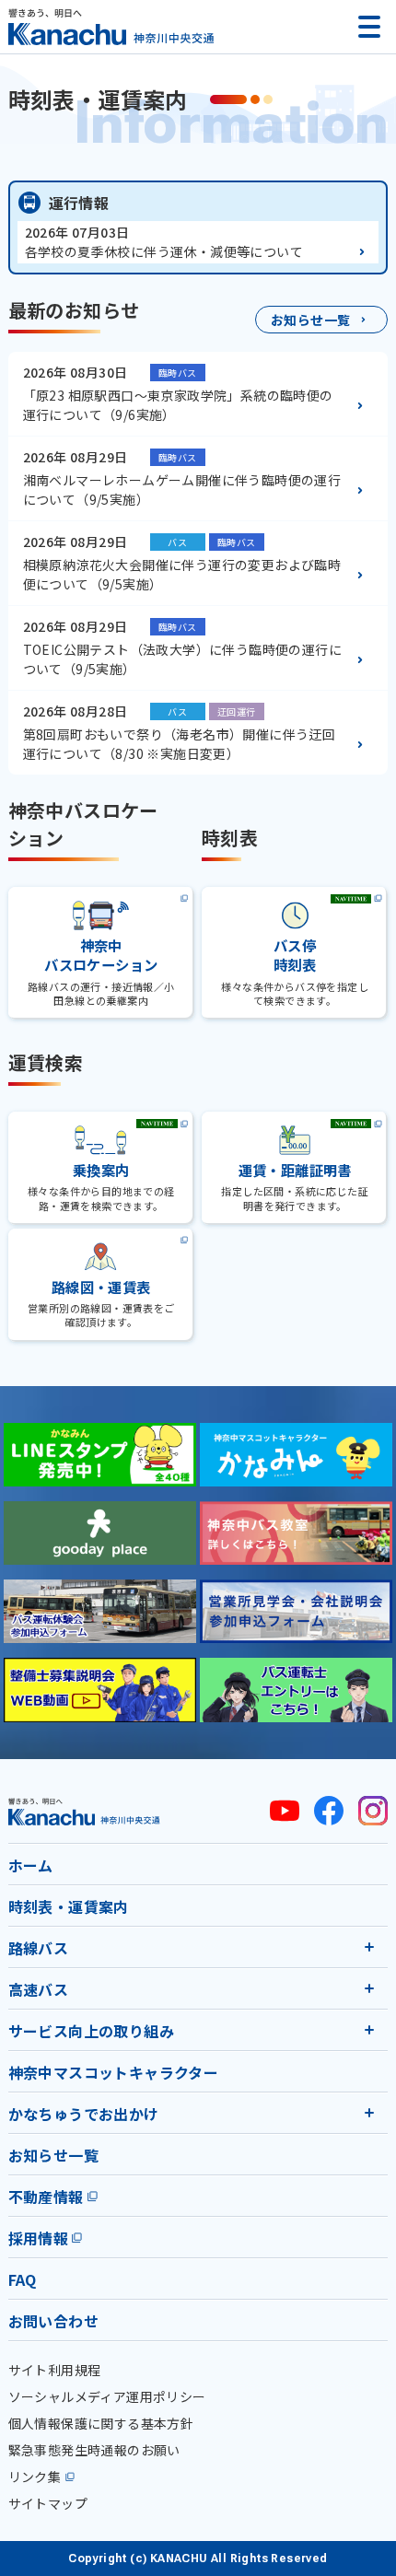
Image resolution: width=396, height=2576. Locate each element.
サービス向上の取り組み (91, 2031)
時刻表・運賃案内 (69, 1906)
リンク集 (35, 2477)
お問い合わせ (53, 2321)
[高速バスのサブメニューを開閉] (369, 1988)
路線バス (39, 1948)
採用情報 (39, 2238)
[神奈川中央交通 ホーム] (84, 1811)
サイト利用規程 (55, 2370)
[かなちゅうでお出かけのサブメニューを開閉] (369, 2113)
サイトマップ (48, 2503)
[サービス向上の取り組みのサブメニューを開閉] (369, 2030)
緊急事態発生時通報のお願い (94, 2450)
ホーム (31, 1865)
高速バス (39, 1989)
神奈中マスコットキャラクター (114, 2072)
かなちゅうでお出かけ (84, 2114)
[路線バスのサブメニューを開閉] (369, 1947)
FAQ (23, 2279)
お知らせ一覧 (53, 2155)
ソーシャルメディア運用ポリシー (107, 2396)
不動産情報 (46, 2197)
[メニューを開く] (369, 27)
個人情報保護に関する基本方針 (101, 2423)
